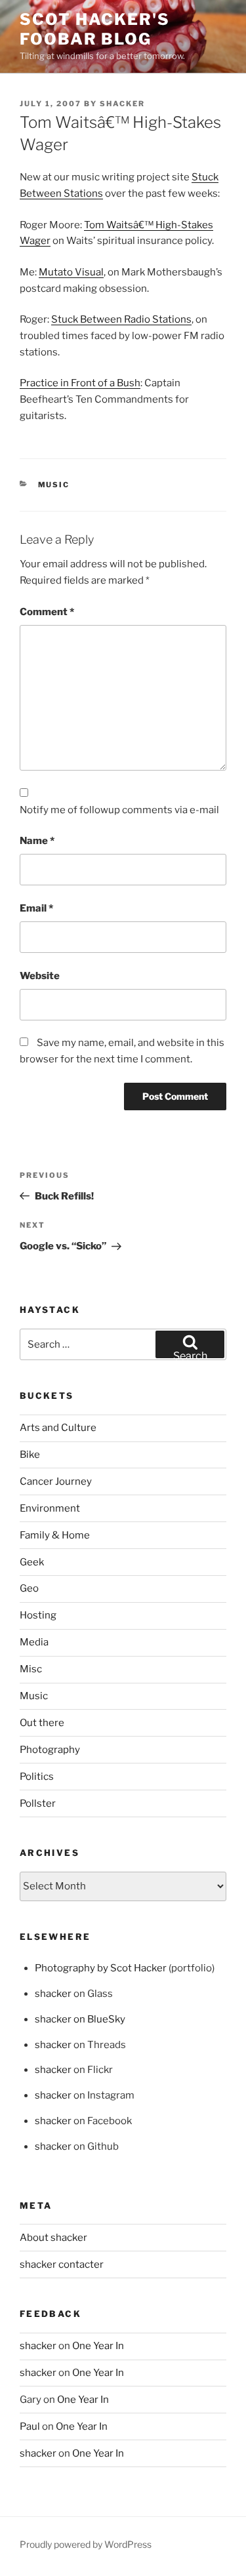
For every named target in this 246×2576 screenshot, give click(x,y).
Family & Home (55, 1535)
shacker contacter (62, 2264)
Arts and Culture (58, 1428)
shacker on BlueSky (80, 2019)
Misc (31, 1669)
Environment (50, 1508)
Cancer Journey (56, 1481)
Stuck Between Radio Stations (121, 319)
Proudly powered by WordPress (86, 2544)
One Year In (98, 2346)
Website (40, 976)
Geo (29, 1588)
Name (37, 841)
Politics (37, 1777)
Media (34, 1642)
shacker (122, 104)
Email (36, 908)
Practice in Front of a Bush (80, 383)
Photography (50, 1750)
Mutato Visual (71, 272)
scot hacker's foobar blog (95, 29)
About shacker (53, 2238)
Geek (32, 1562)
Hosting (38, 1615)
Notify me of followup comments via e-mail (119, 810)
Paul (30, 2426)
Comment (47, 612)
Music (54, 485)
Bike (30, 1455)
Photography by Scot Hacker (101, 1968)
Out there (42, 1723)
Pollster (38, 1803)
